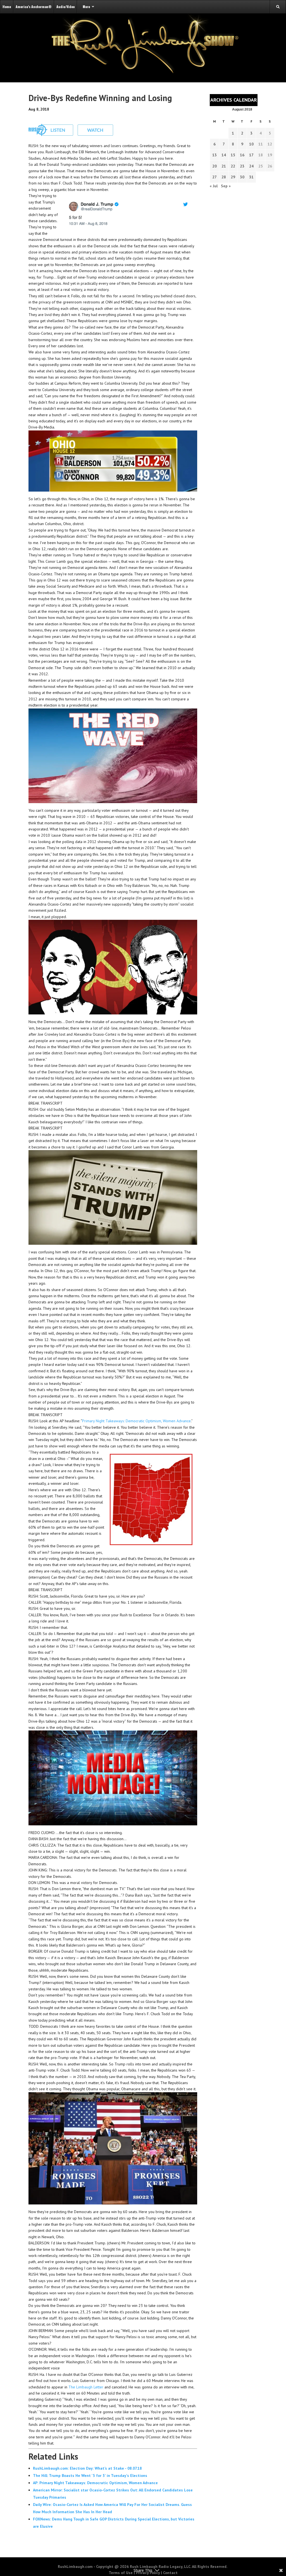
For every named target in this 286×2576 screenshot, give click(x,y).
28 (224, 177)
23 (242, 166)
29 (233, 177)
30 (242, 177)
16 (242, 155)
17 (251, 155)
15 (233, 155)
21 (224, 166)
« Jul (214, 186)
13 (214, 155)
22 (233, 166)
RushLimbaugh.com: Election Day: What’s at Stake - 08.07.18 (87, 2468)
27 (214, 177)
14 (224, 155)
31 (251, 177)
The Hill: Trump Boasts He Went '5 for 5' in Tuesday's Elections (90, 2476)
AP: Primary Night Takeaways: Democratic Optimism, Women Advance (95, 2483)
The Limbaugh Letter (86, 2387)
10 (251, 144)
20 (214, 166)
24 (251, 166)
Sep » (226, 186)
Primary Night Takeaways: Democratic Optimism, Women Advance (136, 1421)
